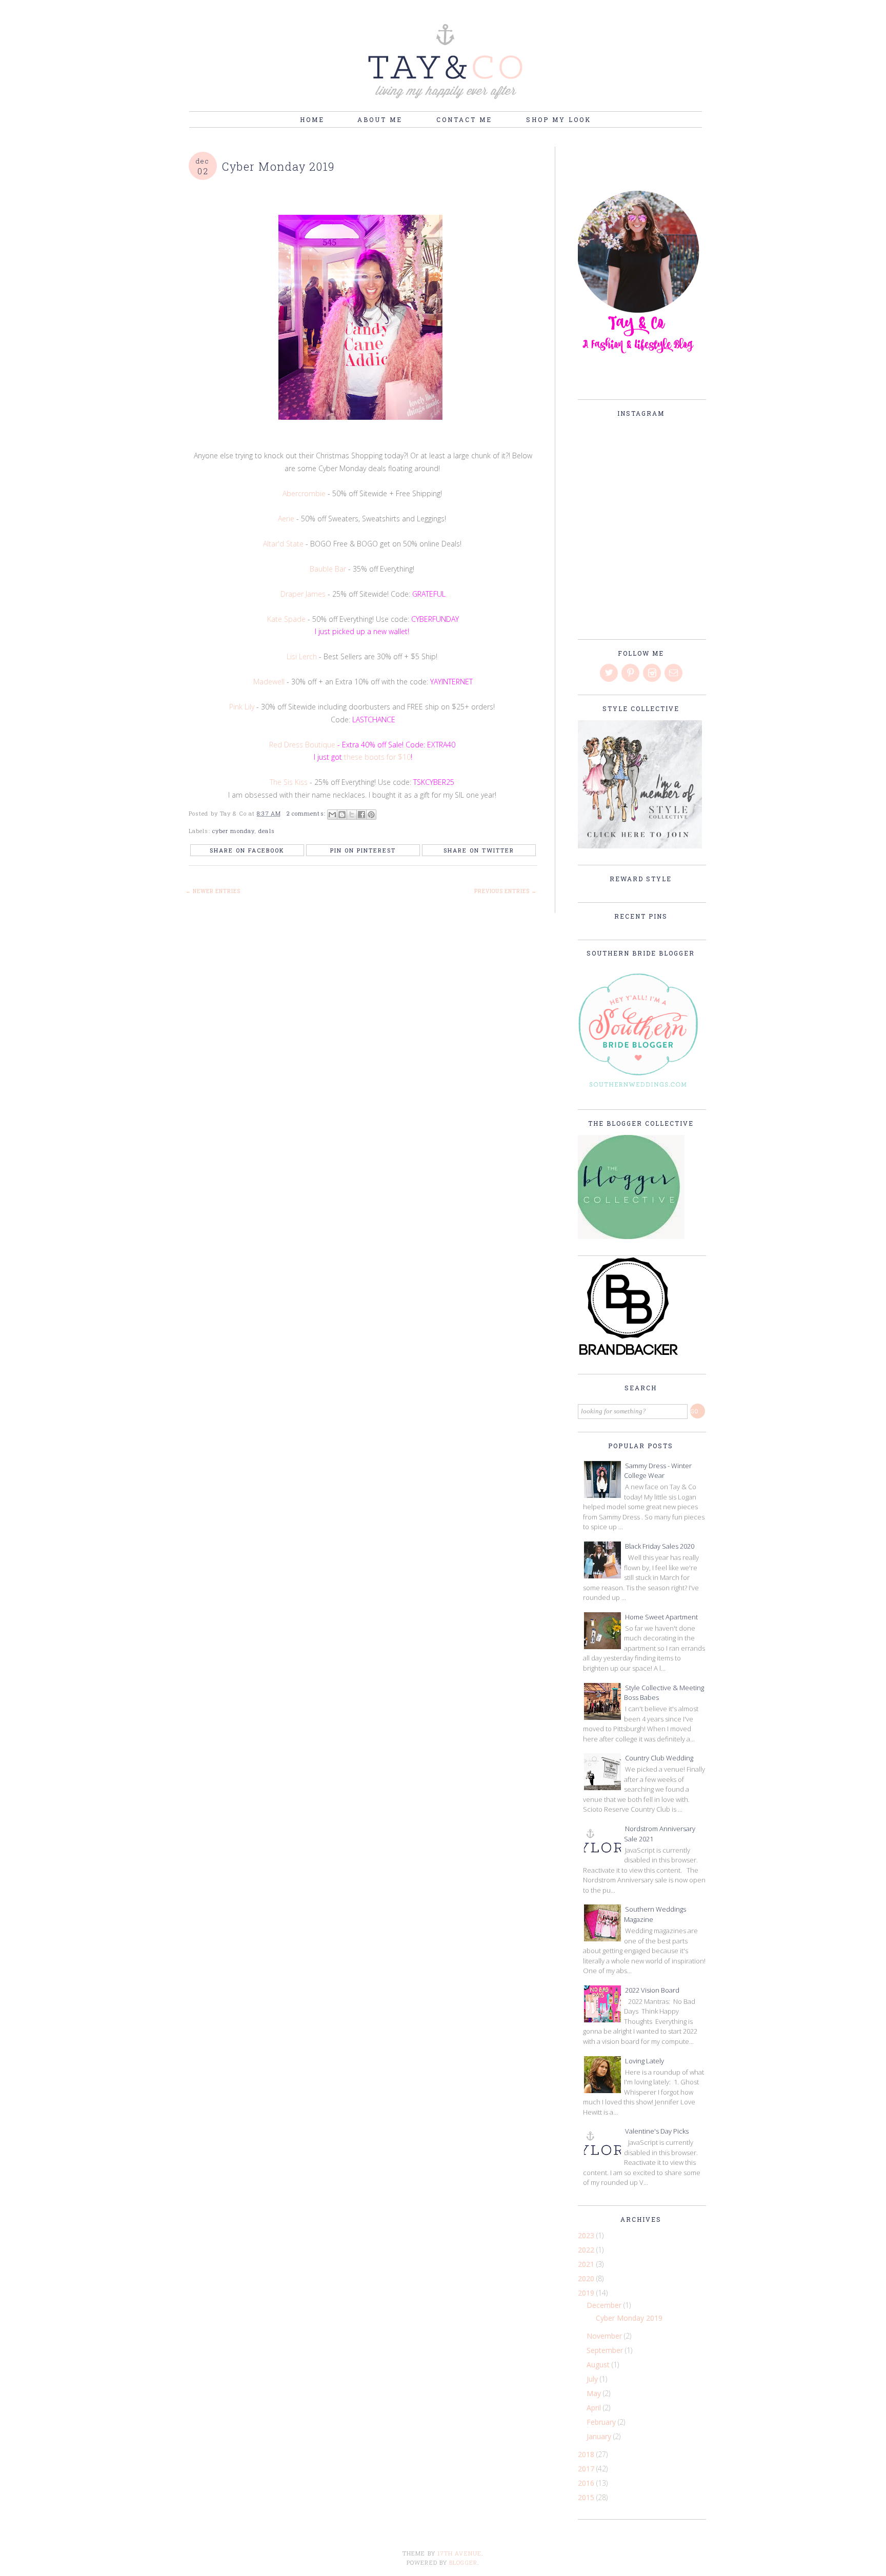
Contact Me (466, 119)
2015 (587, 2497)
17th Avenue (459, 2553)
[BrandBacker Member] (629, 1356)
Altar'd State (283, 544)
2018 (587, 2454)
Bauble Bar (329, 569)
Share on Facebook (247, 850)
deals (267, 831)
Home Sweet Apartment (661, 1617)
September (606, 2350)
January (600, 2436)
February (602, 2422)
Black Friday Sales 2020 (660, 1546)
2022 (587, 2250)
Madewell (269, 682)
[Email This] (332, 815)
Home (312, 119)
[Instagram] (653, 673)
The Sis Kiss (289, 782)
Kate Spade (286, 619)
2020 (587, 2278)
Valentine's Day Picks (657, 2131)
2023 (587, 2235)
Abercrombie (304, 493)
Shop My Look (559, 119)
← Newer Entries (213, 891)
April (595, 2408)
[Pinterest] (631, 673)
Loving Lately (645, 2061)
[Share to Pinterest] (371, 815)
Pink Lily (242, 707)
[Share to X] (352, 815)
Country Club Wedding (659, 1758)
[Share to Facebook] (361, 815)
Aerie (286, 519)
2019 (587, 2293)
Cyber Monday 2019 (279, 166)
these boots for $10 (377, 757)
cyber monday (233, 831)
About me (381, 119)
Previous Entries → (506, 891)
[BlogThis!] (342, 815)
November (605, 2336)
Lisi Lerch (302, 656)
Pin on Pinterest (363, 850)
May (595, 2393)
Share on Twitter (479, 850)
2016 (587, 2483)
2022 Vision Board (652, 1990)
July (593, 2379)
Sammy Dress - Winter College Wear (658, 1471)
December (605, 2305)
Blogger (463, 2562)
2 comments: (307, 813)
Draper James (303, 594)
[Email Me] (674, 673)
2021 (587, 2264)
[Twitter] (610, 673)
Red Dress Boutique (302, 745)
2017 (587, 2469)
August (599, 2365)
